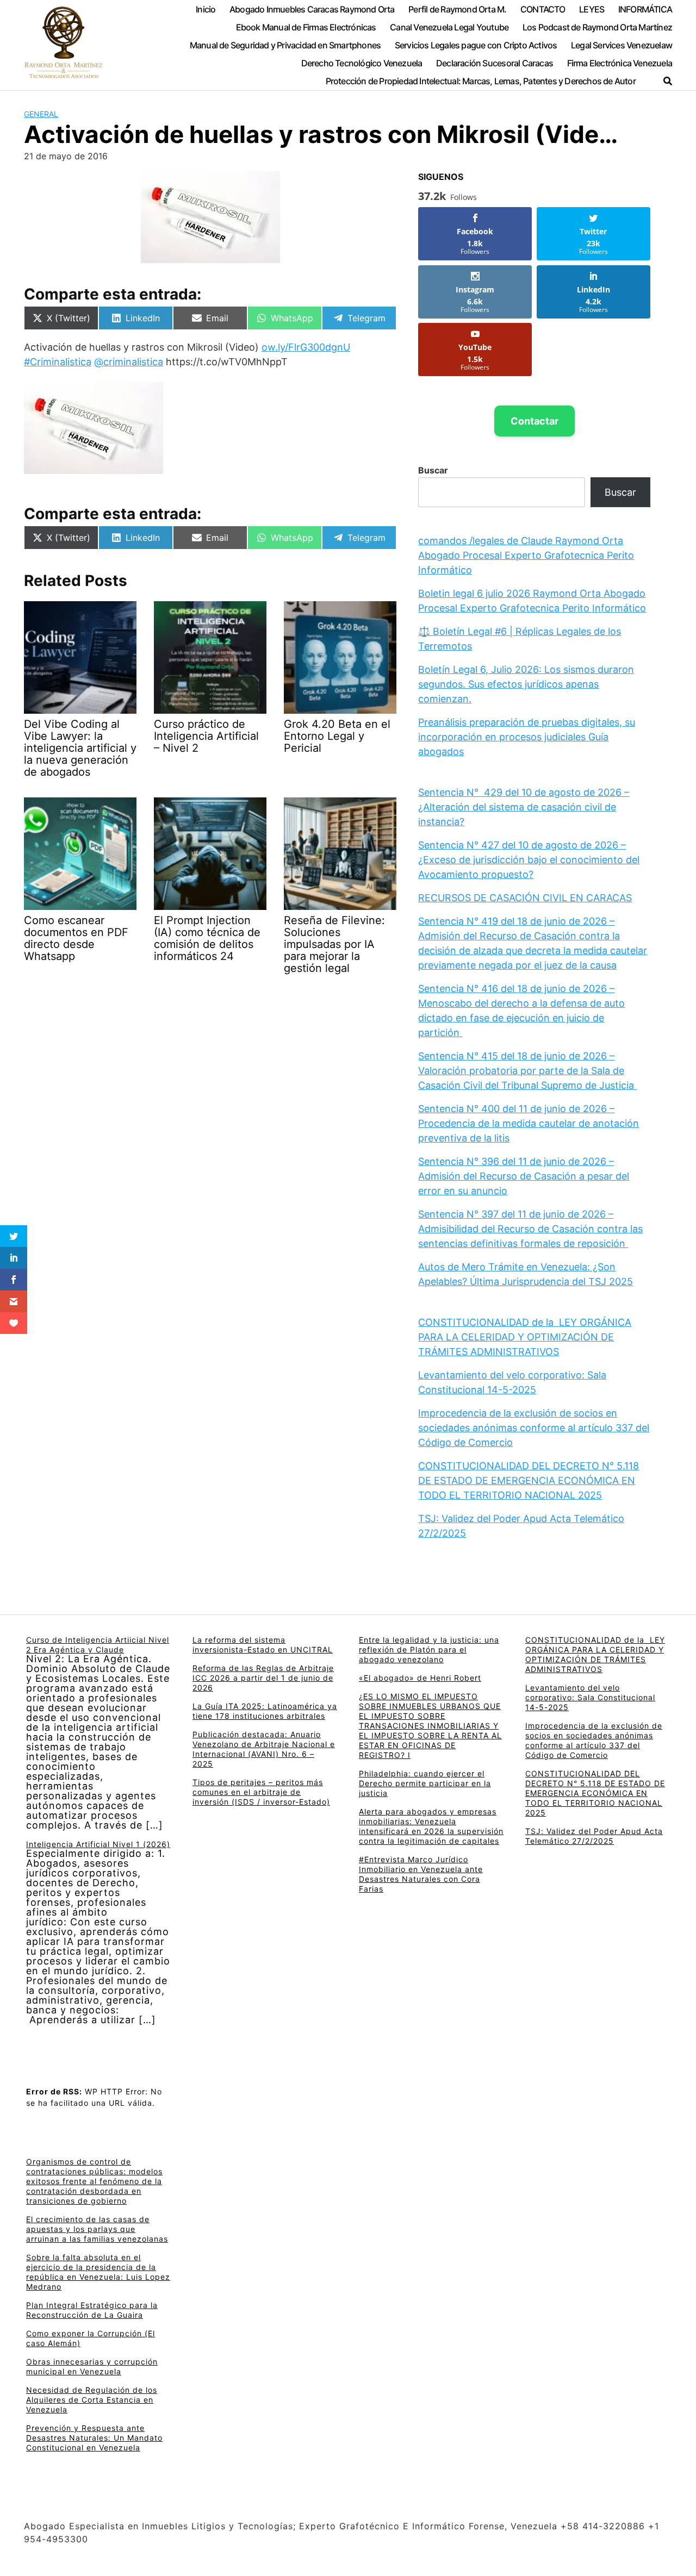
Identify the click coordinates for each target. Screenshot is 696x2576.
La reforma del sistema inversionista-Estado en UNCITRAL (263, 1645)
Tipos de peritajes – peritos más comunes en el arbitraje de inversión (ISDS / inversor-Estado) (261, 1792)
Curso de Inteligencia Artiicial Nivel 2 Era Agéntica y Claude (98, 1645)
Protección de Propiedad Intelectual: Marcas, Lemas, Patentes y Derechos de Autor (481, 81)
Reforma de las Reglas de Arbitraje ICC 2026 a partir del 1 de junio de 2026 (263, 1678)
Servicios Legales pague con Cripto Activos (476, 45)
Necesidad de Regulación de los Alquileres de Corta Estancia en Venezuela (92, 2400)
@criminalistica (129, 362)
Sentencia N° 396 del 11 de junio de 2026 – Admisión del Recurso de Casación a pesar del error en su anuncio (524, 1176)
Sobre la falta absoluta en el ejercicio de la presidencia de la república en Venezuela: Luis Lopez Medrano (98, 2272)
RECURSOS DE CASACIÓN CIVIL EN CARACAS (525, 898)
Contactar (535, 421)
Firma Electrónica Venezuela (620, 63)
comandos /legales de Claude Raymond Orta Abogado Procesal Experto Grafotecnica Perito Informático (526, 555)
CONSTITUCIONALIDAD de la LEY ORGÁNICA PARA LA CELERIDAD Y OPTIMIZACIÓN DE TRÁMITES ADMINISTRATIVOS (525, 1337)
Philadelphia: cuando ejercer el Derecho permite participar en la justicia (425, 1783)
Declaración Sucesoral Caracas (495, 63)
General (41, 114)
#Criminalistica (58, 362)
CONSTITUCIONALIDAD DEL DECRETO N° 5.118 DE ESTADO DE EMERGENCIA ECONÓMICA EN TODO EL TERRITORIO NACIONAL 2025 (529, 1480)
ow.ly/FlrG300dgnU (306, 347)
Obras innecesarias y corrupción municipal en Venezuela (92, 2366)
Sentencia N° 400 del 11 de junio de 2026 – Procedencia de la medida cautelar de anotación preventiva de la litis (529, 1123)
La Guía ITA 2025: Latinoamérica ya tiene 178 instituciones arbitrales (265, 1711)
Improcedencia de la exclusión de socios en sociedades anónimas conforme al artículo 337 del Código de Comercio (534, 1428)
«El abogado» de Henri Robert (420, 1678)
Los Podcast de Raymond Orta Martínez (597, 27)
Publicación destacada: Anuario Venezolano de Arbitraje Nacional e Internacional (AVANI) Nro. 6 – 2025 (264, 1749)
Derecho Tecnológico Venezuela (362, 63)
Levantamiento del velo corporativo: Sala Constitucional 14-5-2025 (590, 1697)
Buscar (433, 470)
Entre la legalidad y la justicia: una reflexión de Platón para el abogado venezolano (429, 1649)
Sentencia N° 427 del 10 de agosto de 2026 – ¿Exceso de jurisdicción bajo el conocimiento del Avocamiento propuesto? (529, 860)
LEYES (592, 9)
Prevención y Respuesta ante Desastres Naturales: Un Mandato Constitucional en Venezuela (94, 2438)
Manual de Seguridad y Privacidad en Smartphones (285, 45)
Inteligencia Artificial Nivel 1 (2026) (98, 1844)
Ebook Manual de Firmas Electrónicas (306, 27)
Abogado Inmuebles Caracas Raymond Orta (312, 9)
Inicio (206, 9)
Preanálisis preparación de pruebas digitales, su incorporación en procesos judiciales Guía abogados (527, 737)
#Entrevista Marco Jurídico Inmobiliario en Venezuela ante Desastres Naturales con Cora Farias (421, 1874)
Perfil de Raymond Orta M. (457, 9)
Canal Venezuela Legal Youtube (449, 27)
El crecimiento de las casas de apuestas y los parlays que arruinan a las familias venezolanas (97, 2229)
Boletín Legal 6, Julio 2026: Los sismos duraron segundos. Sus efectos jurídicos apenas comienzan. (526, 684)
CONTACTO (543, 9)
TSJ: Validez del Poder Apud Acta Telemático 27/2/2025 (594, 1836)
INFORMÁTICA (645, 9)
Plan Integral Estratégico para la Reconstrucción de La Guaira (92, 2310)
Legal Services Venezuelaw (622, 45)
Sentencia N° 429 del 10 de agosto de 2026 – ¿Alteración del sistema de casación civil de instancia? (524, 807)
